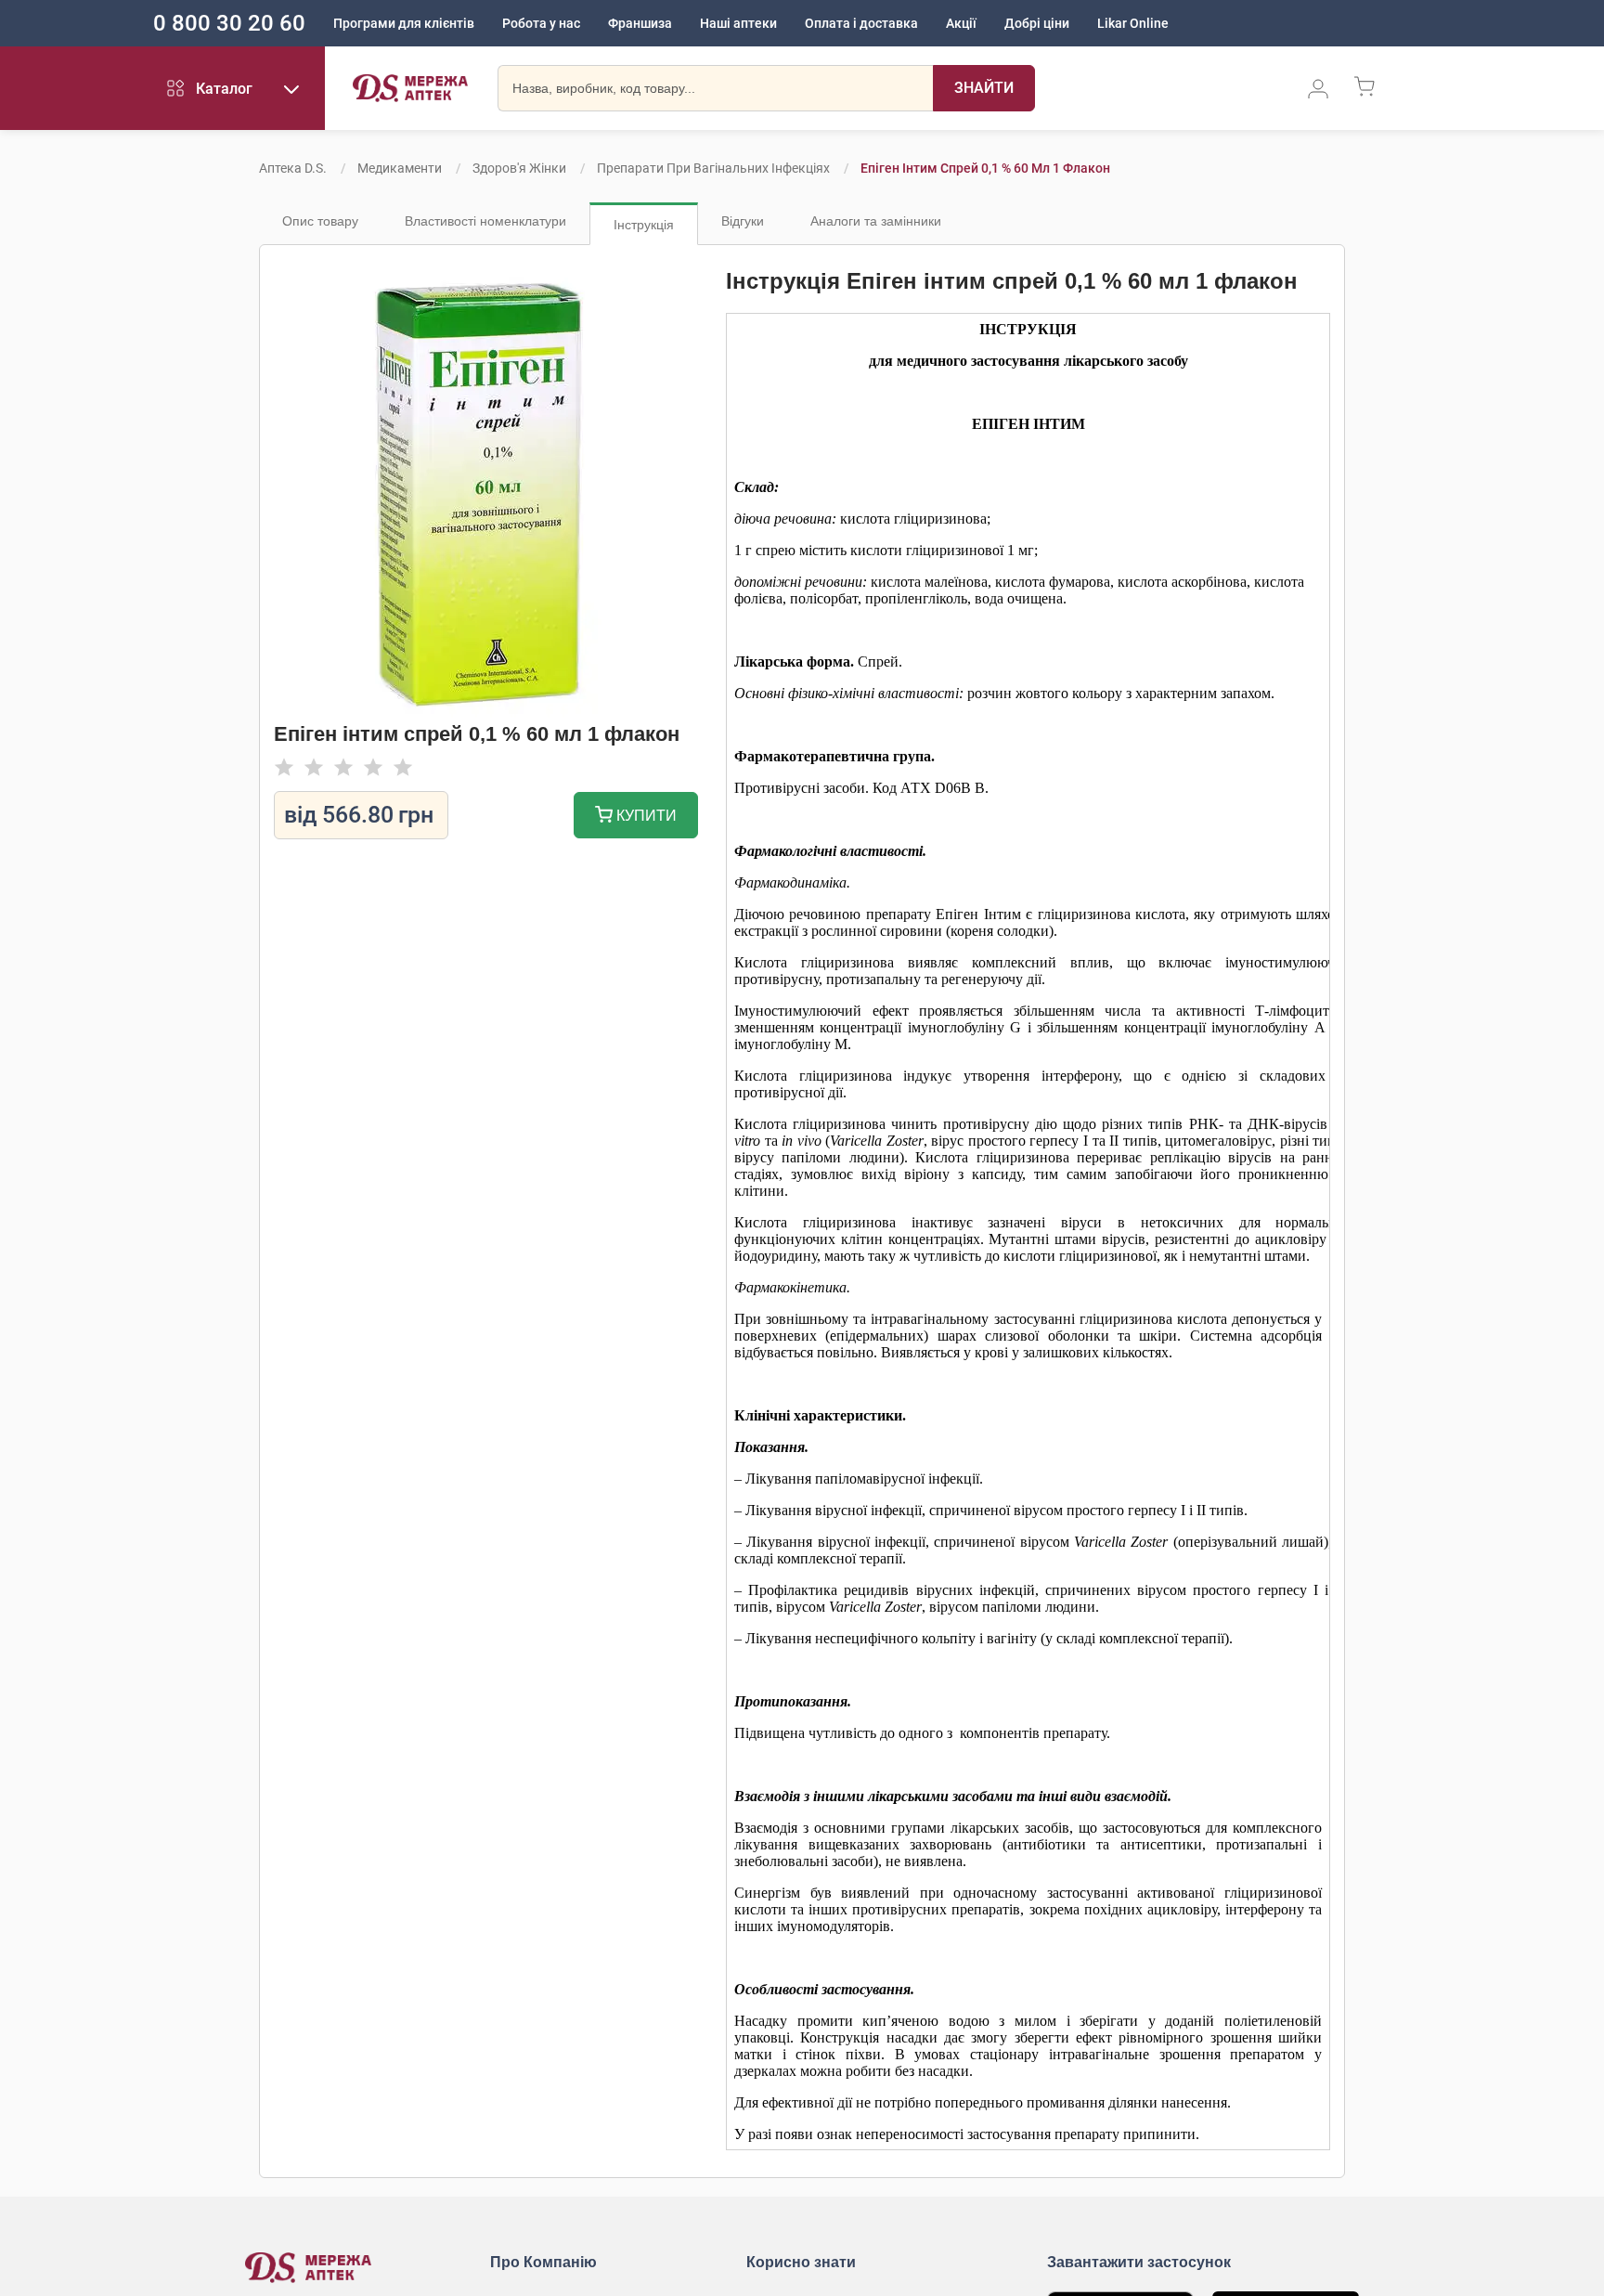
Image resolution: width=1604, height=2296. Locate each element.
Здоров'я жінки (519, 168)
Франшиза (640, 23)
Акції (961, 23)
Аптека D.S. (293, 168)
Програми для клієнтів (404, 23)
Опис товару (320, 221)
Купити (645, 816)
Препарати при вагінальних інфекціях (713, 168)
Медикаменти (400, 168)
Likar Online (1133, 23)
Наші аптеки (738, 23)
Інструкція (644, 225)
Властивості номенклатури (485, 221)
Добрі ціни (1037, 23)
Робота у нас (541, 23)
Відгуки (743, 221)
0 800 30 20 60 (229, 23)
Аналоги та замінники (876, 221)
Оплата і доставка (861, 23)
